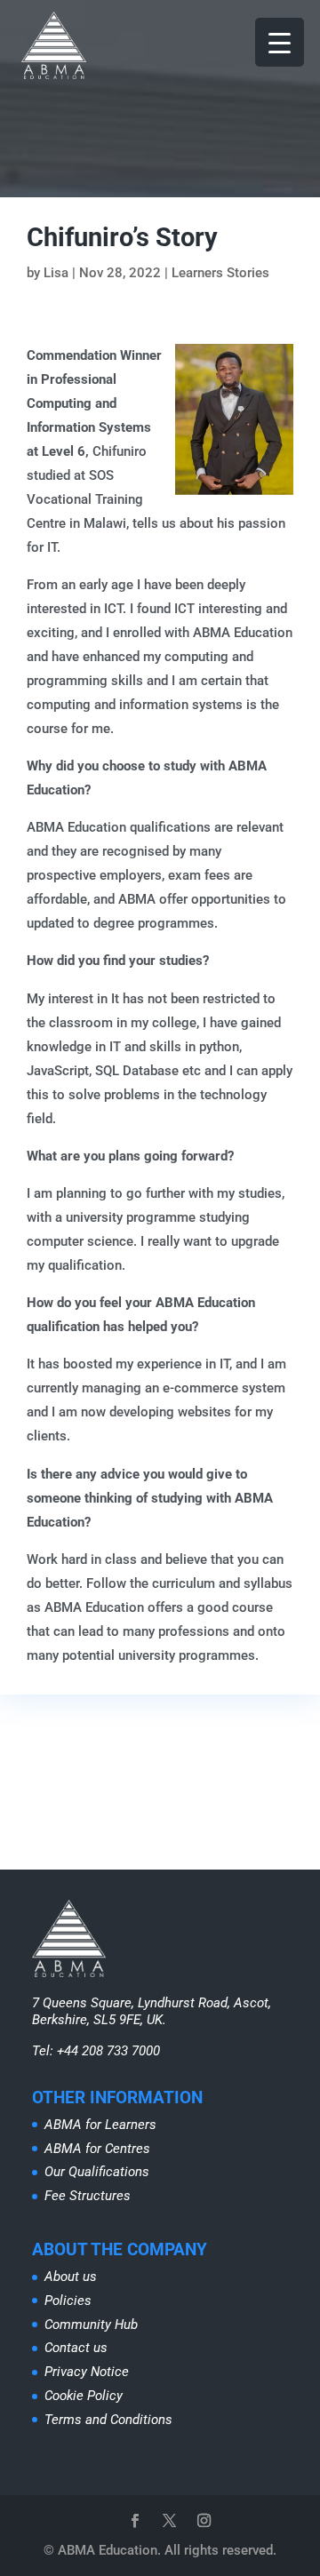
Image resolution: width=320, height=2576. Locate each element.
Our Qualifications (97, 2172)
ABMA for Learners (100, 2125)
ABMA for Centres (97, 2149)
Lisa (56, 273)
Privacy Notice (87, 2372)
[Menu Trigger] (280, 42)
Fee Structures (88, 2196)
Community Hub (91, 2325)
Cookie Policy (84, 2396)
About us (71, 2277)
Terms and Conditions (108, 2420)
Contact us (76, 2348)
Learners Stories (220, 273)
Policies (68, 2301)
